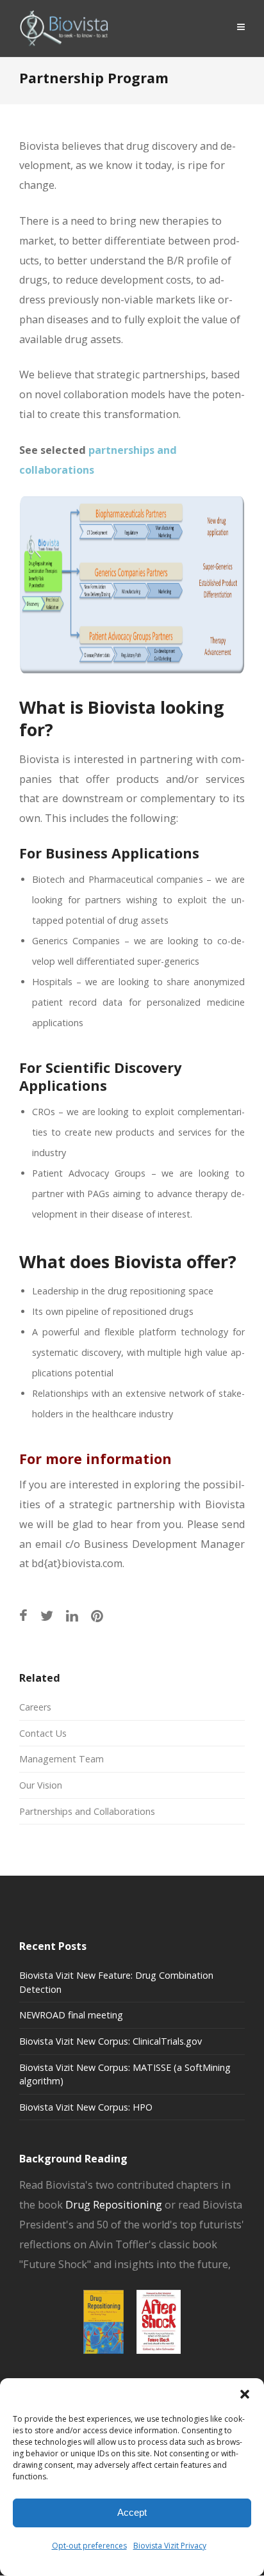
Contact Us (43, 1733)
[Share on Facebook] (23, 1615)
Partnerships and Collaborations (87, 1811)
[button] (245, 2394)
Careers (35, 1707)
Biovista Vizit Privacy (170, 2546)
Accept (132, 2512)
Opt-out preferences (89, 2546)
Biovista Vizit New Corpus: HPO (86, 2107)
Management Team (62, 1759)
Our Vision (41, 1785)
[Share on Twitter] (47, 1615)
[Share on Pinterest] (97, 1615)
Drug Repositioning (114, 2205)
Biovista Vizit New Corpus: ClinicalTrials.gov (111, 2041)
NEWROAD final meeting (71, 2015)
